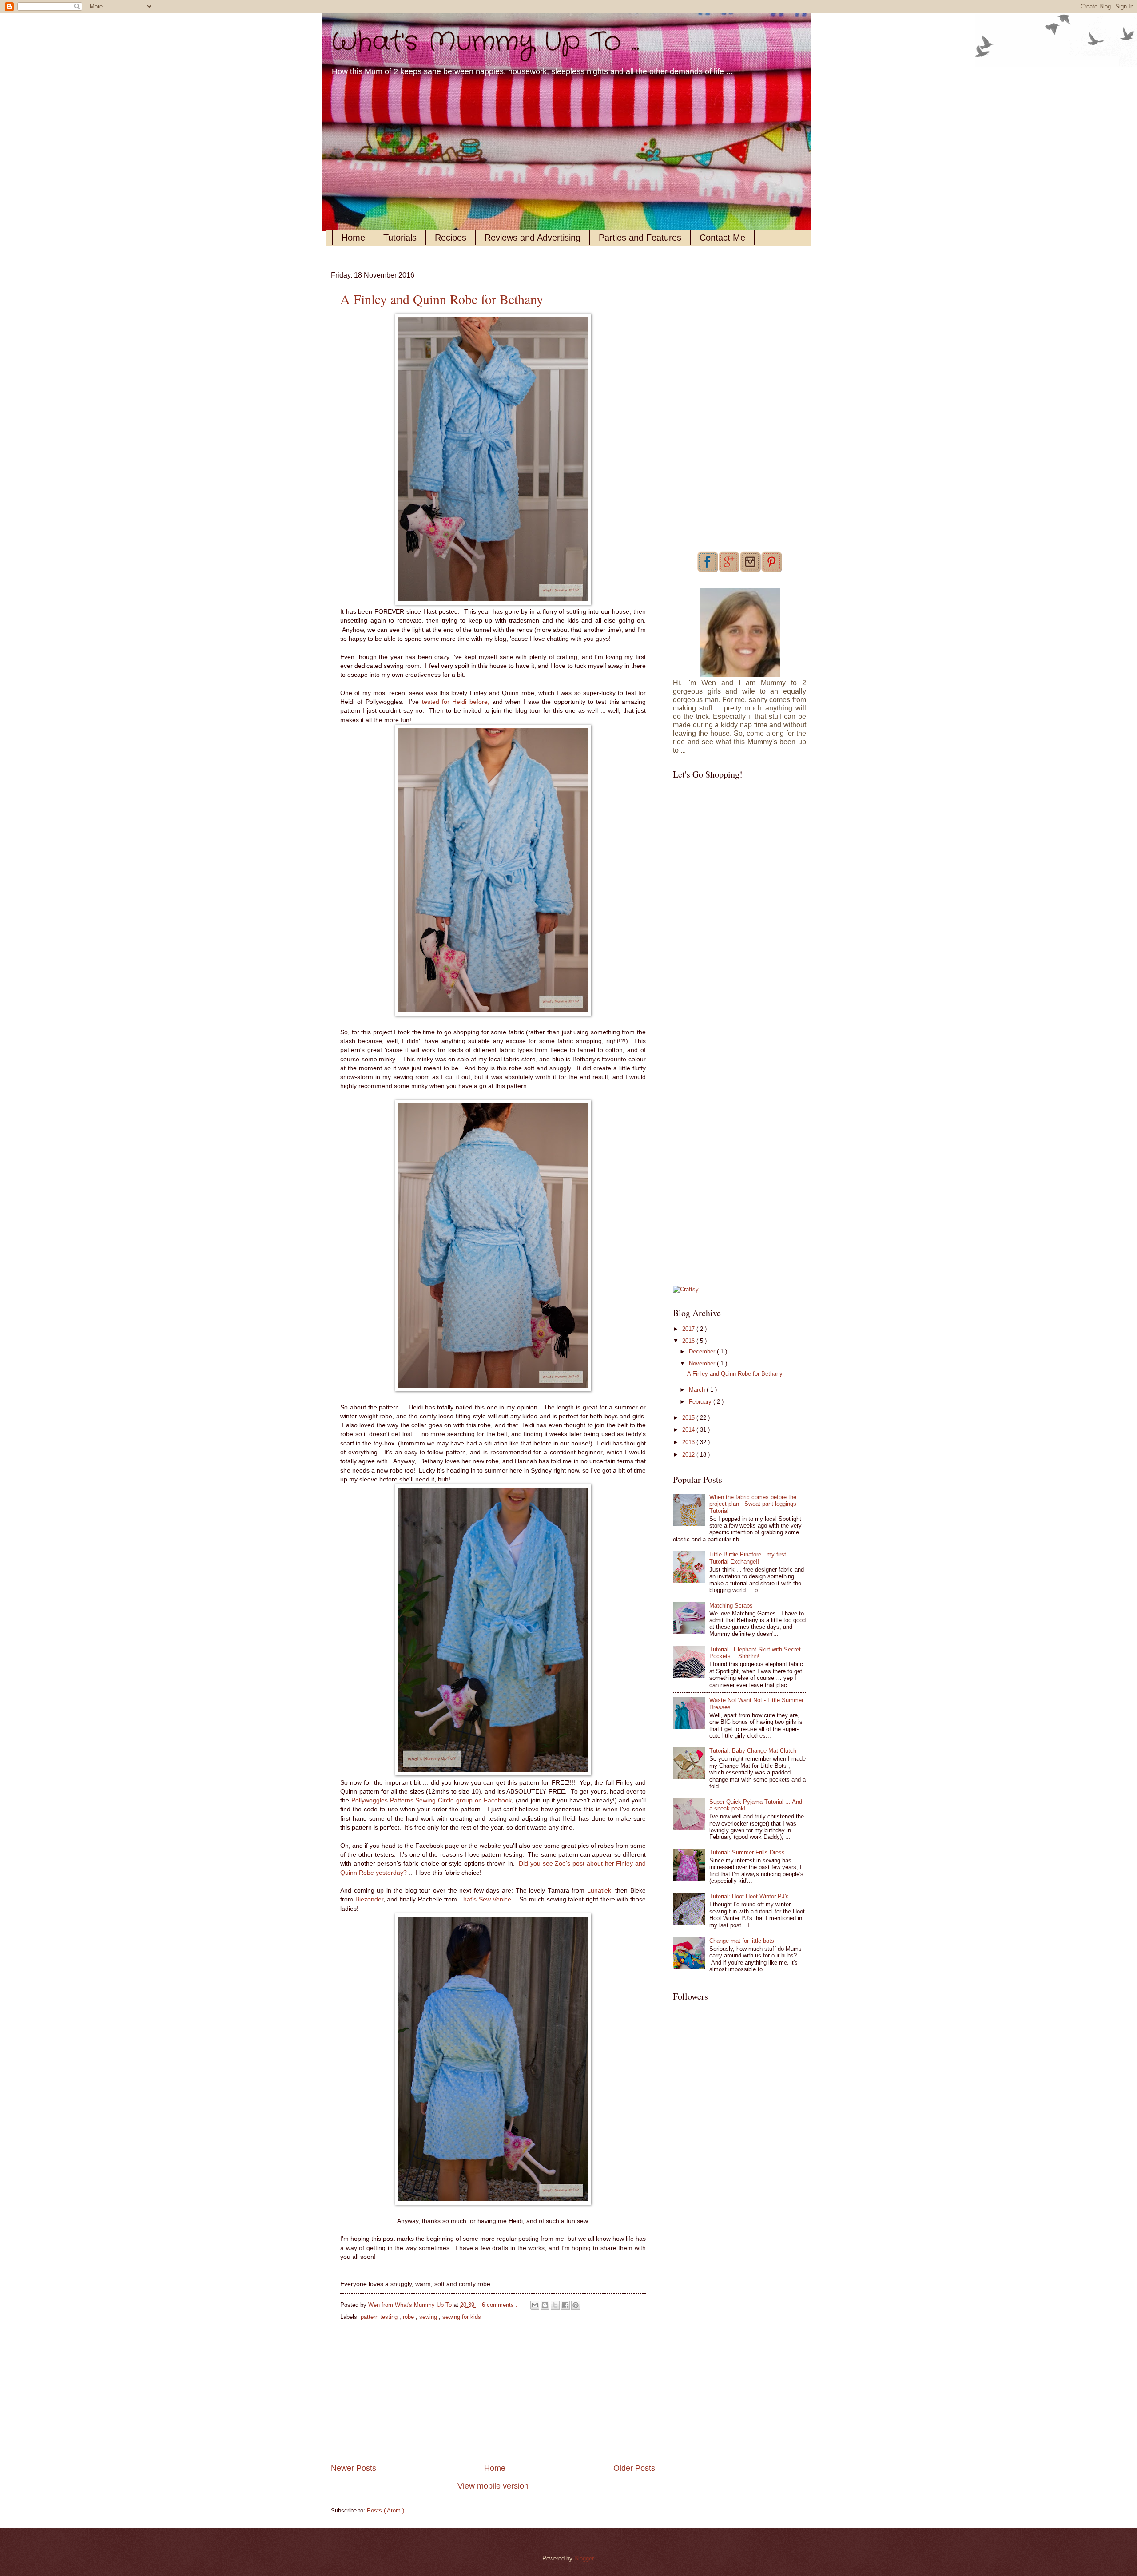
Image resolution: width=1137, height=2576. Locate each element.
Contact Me (722, 238)
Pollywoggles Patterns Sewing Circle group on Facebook (432, 1800)
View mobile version (493, 2486)
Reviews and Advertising (533, 238)
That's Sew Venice (485, 1899)
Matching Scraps (731, 1606)
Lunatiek (598, 1891)
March (698, 1390)
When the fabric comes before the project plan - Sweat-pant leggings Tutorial (753, 1504)
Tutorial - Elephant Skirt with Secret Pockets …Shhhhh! (755, 1653)
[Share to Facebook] (565, 2305)
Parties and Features (640, 238)
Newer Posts (354, 2468)
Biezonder (369, 1899)
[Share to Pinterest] (576, 2305)
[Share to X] (555, 2305)
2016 (689, 1341)
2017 (689, 1329)
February (701, 1402)
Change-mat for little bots (742, 1941)
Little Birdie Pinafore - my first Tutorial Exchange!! (748, 1558)
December (703, 1352)
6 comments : (501, 2305)
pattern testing (380, 2317)
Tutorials (400, 238)
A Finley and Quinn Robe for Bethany (442, 299)
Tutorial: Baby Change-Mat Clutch (753, 1751)
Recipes (451, 238)
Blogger (584, 2558)
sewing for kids (462, 2317)
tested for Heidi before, (456, 702)
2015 (689, 1418)
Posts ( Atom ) (386, 2511)
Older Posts (634, 2468)
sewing (429, 2317)
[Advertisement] (493, 2396)
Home (353, 238)
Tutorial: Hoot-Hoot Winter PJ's (749, 1896)
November (703, 1363)
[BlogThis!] (545, 2305)
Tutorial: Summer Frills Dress (747, 1852)
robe (409, 2317)
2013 (689, 1442)
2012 (689, 1455)
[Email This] (535, 2305)
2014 (689, 1430)
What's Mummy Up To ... (485, 42)
